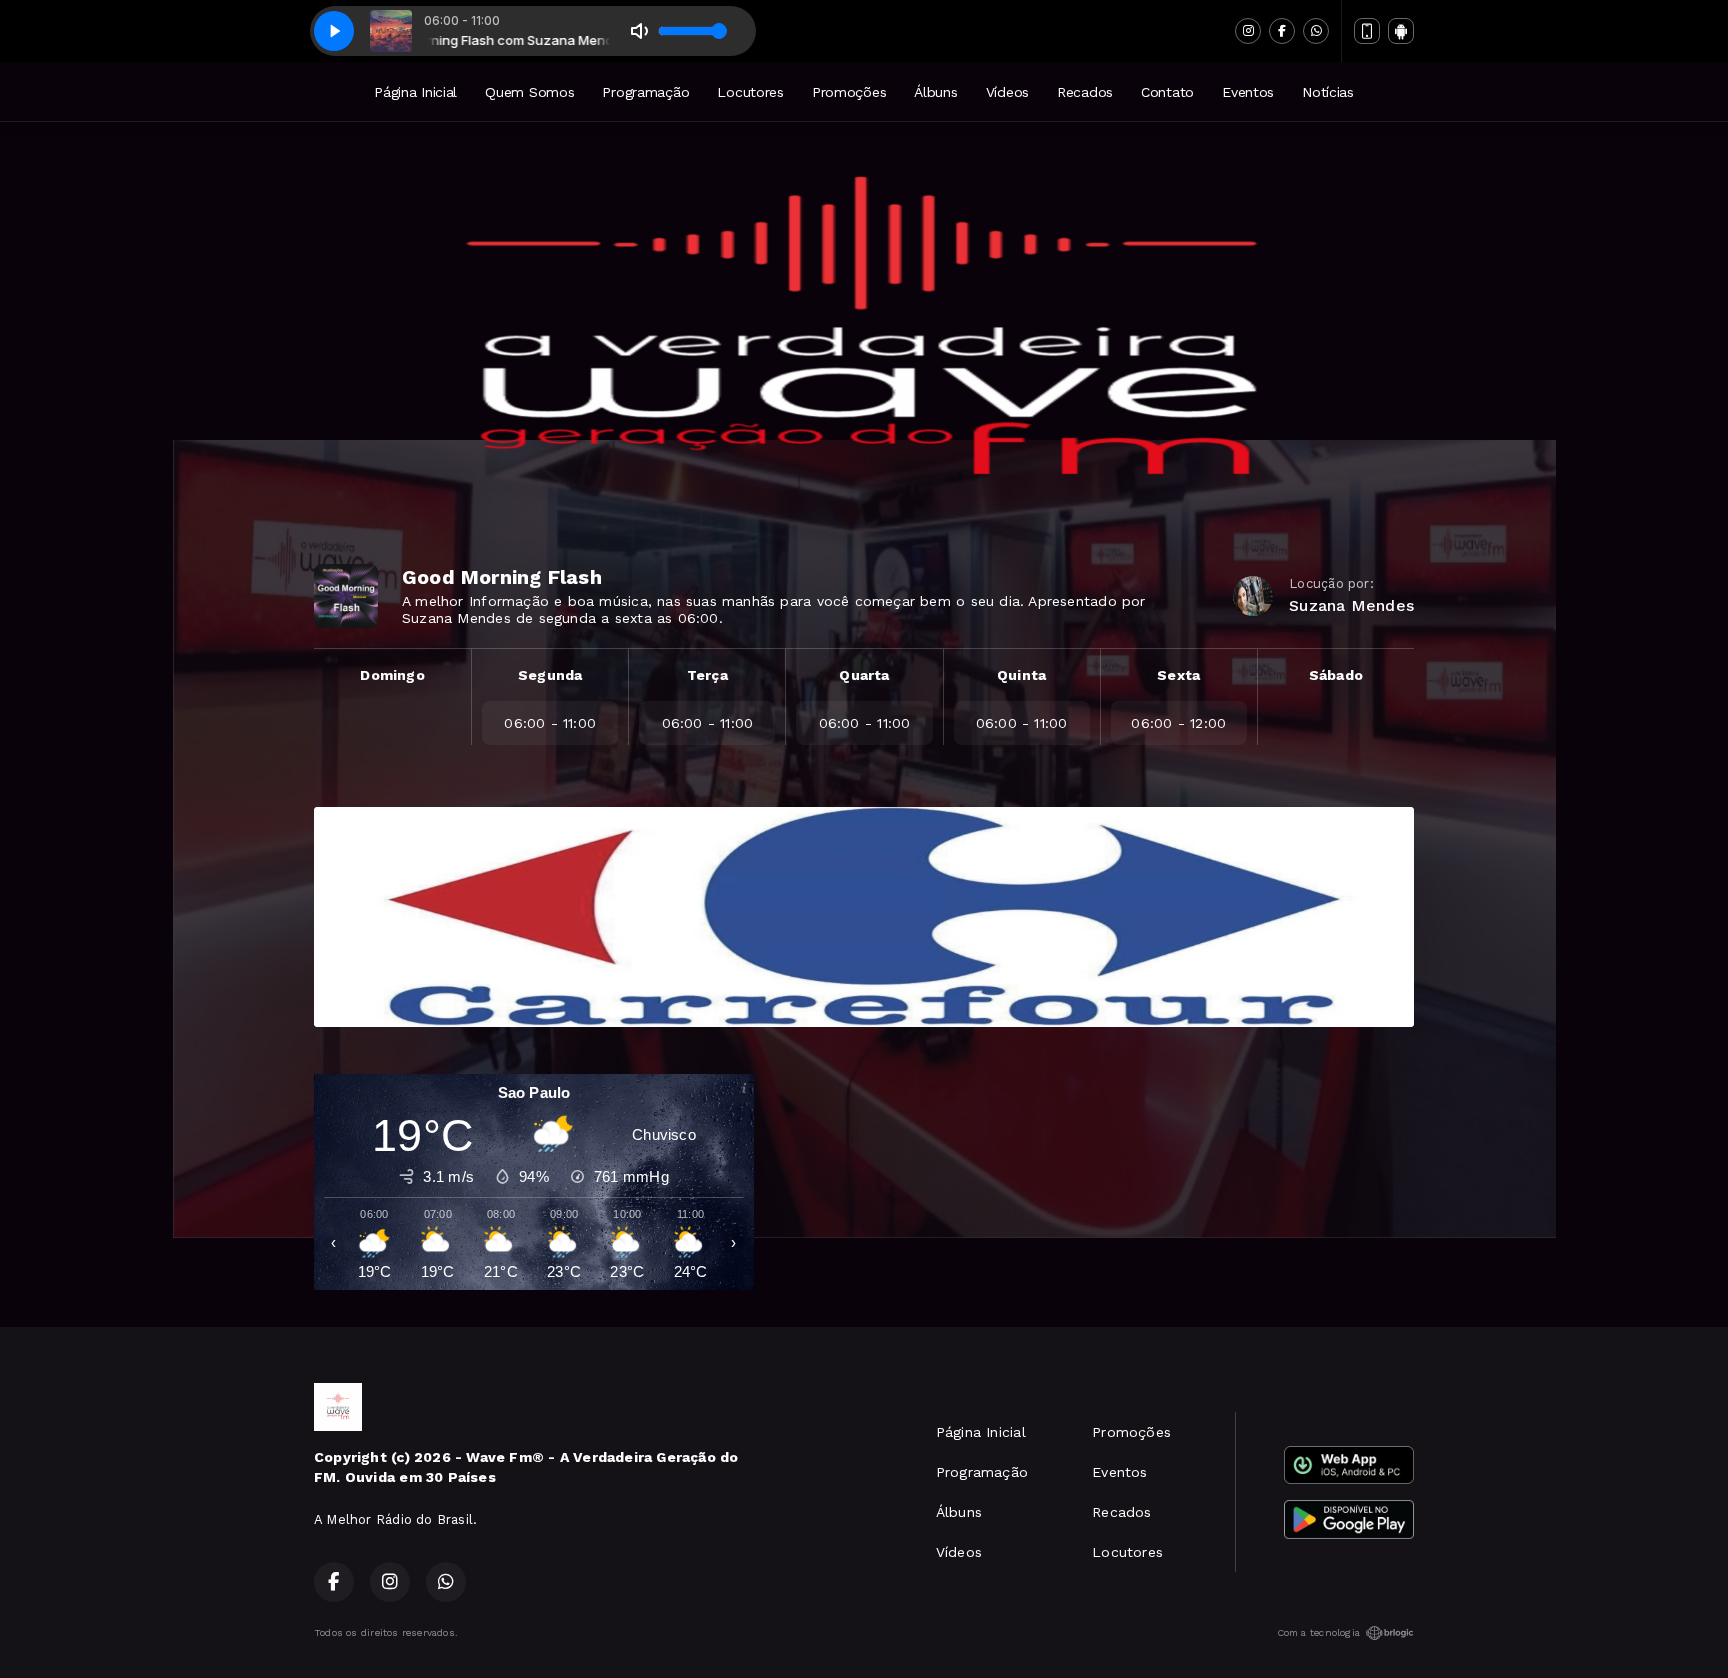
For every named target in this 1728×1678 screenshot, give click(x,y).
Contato (1167, 92)
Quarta (864, 675)
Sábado (1336, 675)
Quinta (1021, 675)
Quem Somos (529, 92)
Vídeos (1007, 92)
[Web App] (1367, 31)
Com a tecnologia (1318, 1632)
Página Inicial (415, 92)
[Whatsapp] (1316, 31)
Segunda (550, 675)
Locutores (750, 92)
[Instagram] (1248, 31)
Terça (707, 675)
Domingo (392, 675)
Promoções (849, 92)
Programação (645, 92)
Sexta (1178, 675)
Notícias (1328, 92)
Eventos (1248, 92)
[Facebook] (1282, 31)
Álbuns (935, 92)
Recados (1085, 92)
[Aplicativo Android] (1401, 31)
